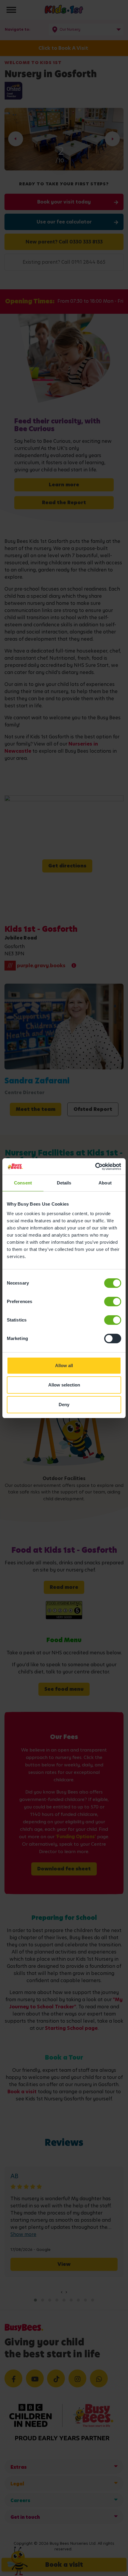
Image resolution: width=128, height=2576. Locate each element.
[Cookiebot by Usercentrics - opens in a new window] (95, 1167)
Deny (64, 1405)
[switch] (113, 1302)
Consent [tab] (23, 1183)
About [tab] (105, 1183)
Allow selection (64, 1385)
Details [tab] (64, 1183)
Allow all (64, 1365)
